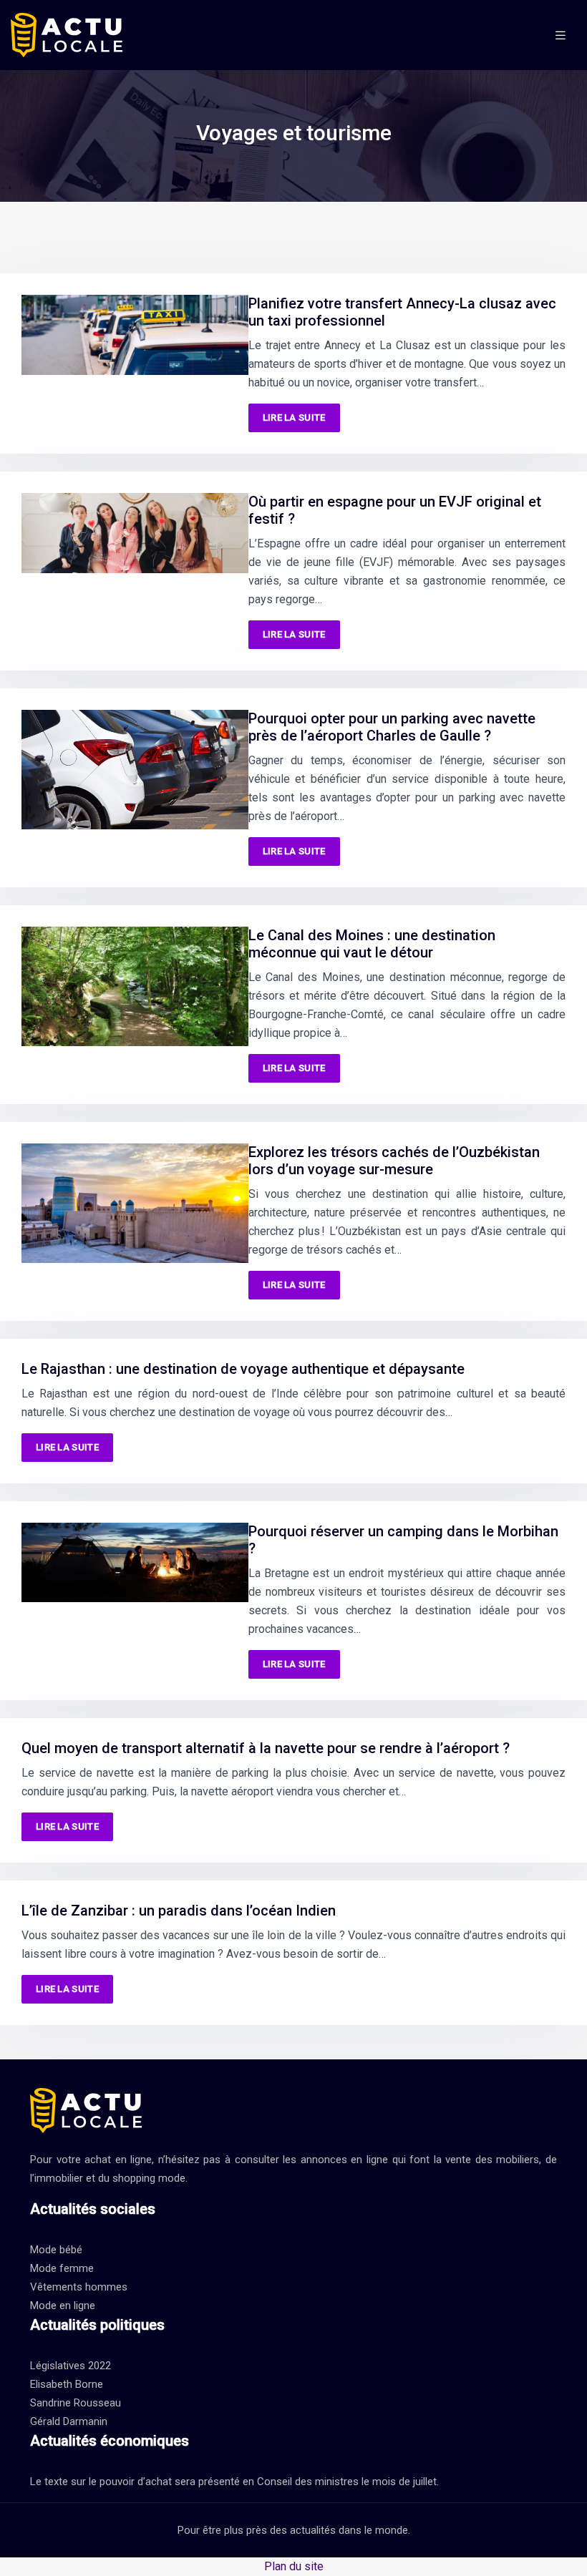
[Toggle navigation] (561, 35)
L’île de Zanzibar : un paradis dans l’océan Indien (179, 1911)
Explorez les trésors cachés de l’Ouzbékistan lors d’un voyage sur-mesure (394, 1161)
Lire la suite (294, 418)
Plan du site (294, 2566)
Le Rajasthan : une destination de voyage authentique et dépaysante (243, 1369)
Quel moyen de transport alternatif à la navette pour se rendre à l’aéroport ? (266, 1748)
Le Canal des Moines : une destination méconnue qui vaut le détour (372, 944)
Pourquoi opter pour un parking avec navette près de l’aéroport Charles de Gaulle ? (392, 727)
